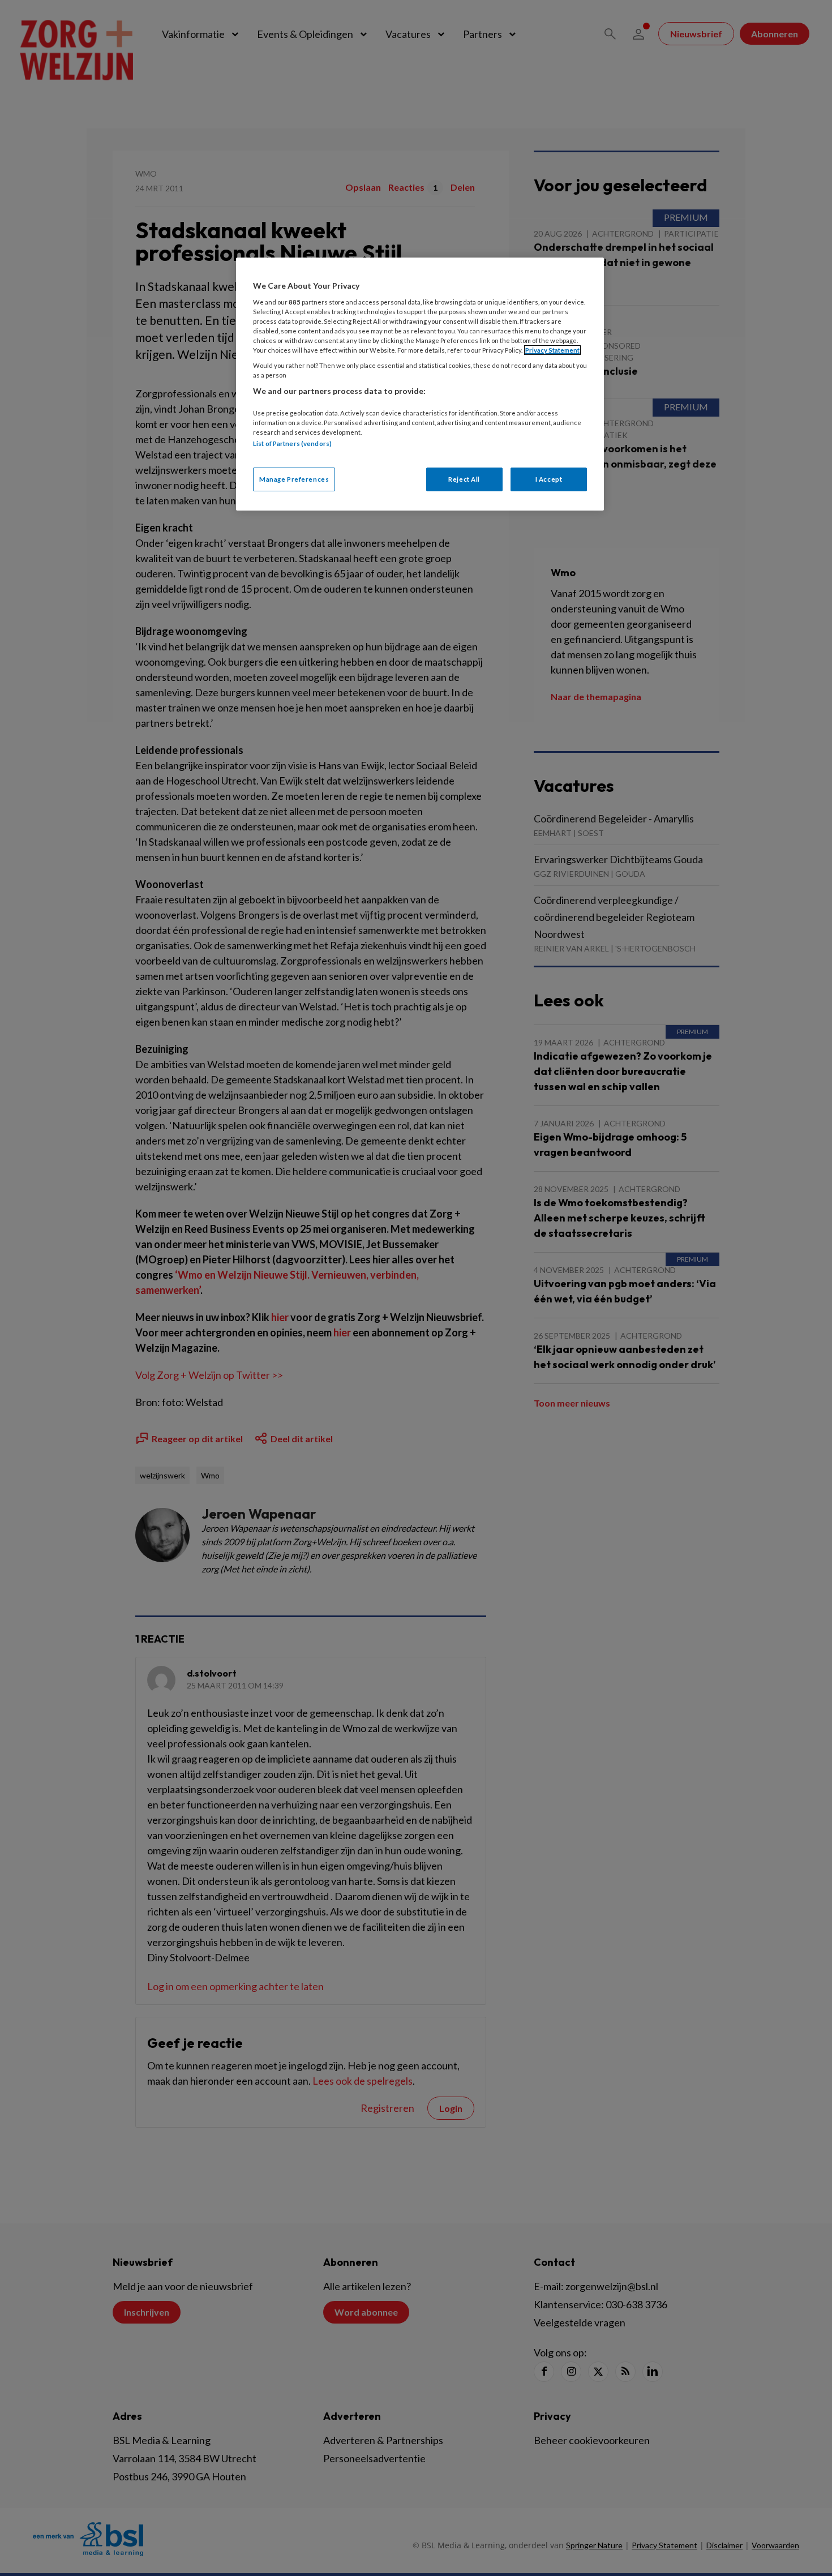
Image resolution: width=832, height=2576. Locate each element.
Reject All (464, 479)
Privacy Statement (552, 350)
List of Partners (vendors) (292, 443)
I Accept (549, 479)
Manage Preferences (294, 479)
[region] (420, 384)
